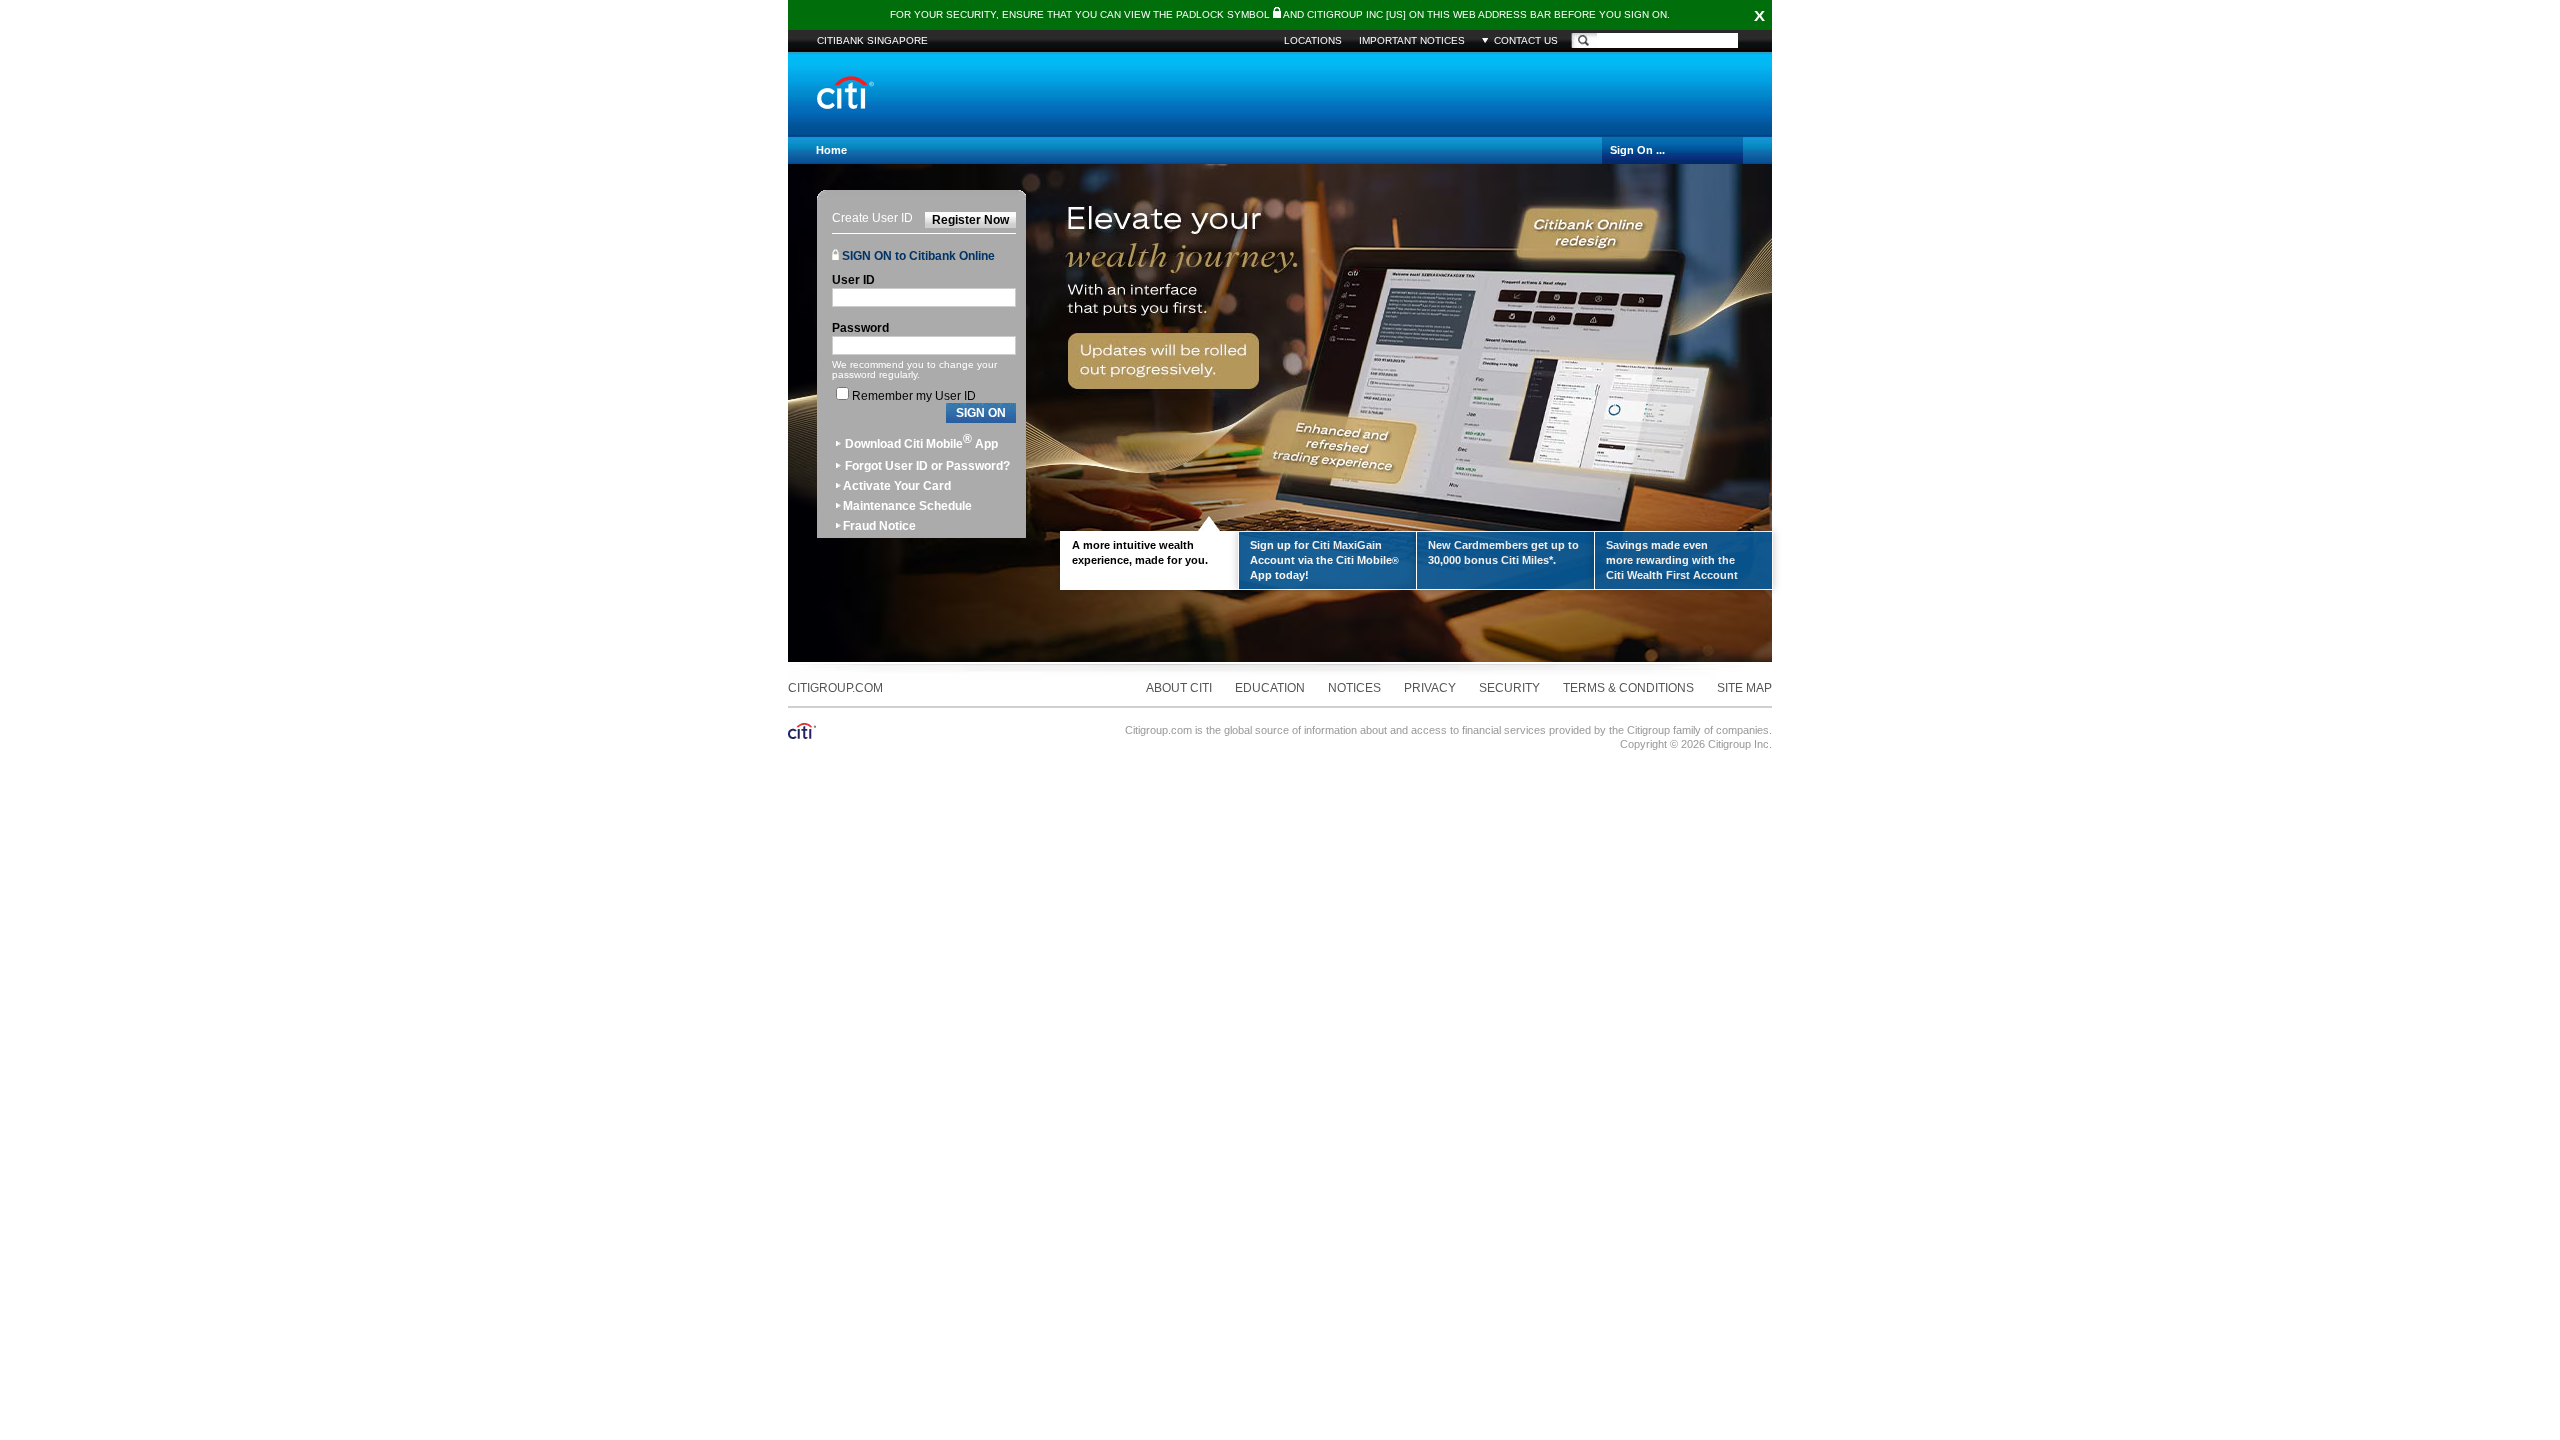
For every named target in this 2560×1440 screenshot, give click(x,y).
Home (831, 150)
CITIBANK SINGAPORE (872, 40)
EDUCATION (1270, 688)
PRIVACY (1430, 688)
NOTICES (1354, 688)
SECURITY (1509, 688)
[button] (981, 413)
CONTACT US (1526, 40)
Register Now (970, 220)
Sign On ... (1637, 150)
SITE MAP (1744, 688)
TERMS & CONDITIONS (1628, 688)
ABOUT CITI (1179, 688)
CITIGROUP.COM (835, 688)
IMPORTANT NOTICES (1412, 40)
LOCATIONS (1313, 40)
